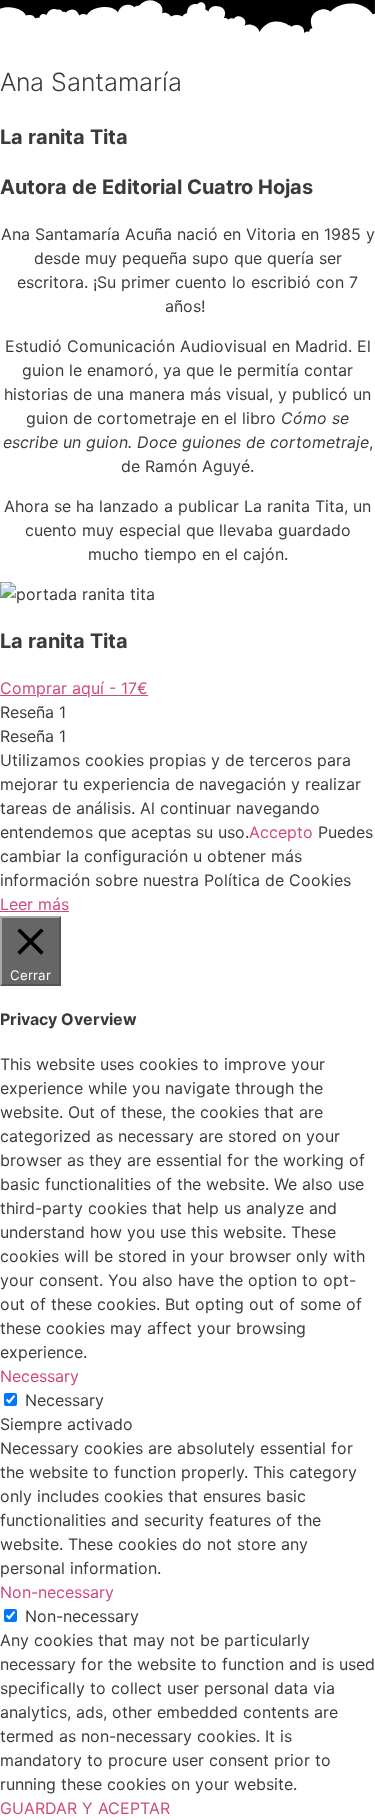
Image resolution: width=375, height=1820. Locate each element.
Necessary (64, 1400)
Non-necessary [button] (57, 1592)
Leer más (34, 904)
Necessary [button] (39, 1376)
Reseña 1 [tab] (33, 712)
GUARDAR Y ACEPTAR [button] (85, 1808)
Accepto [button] (281, 832)
